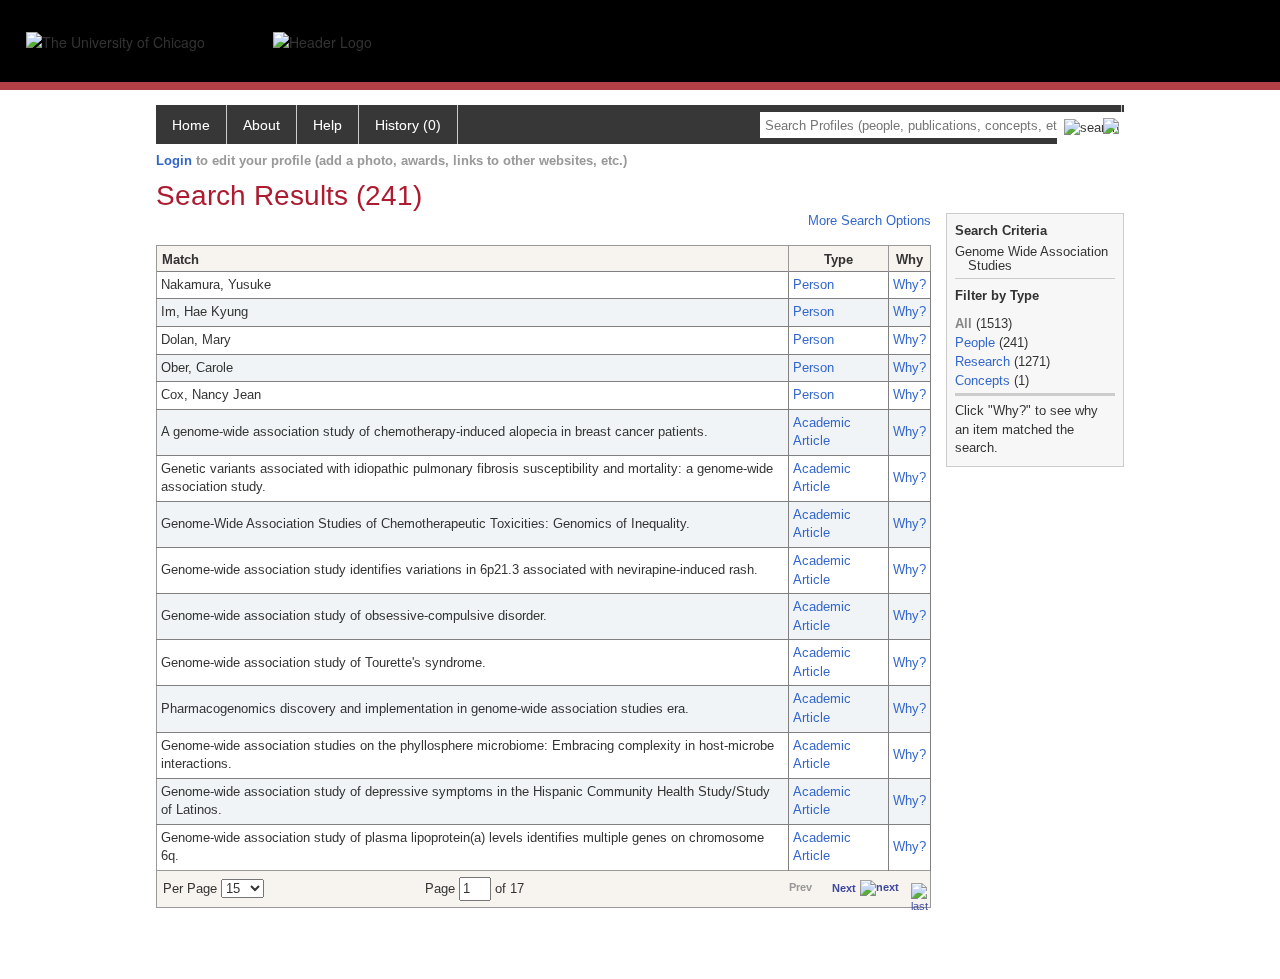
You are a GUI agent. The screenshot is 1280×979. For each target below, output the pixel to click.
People (975, 342)
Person (813, 284)
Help (327, 125)
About (261, 125)
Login (174, 160)
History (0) (408, 125)
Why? (909, 284)
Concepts (982, 380)
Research (982, 361)
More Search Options (869, 220)
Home (191, 125)
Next (844, 888)
